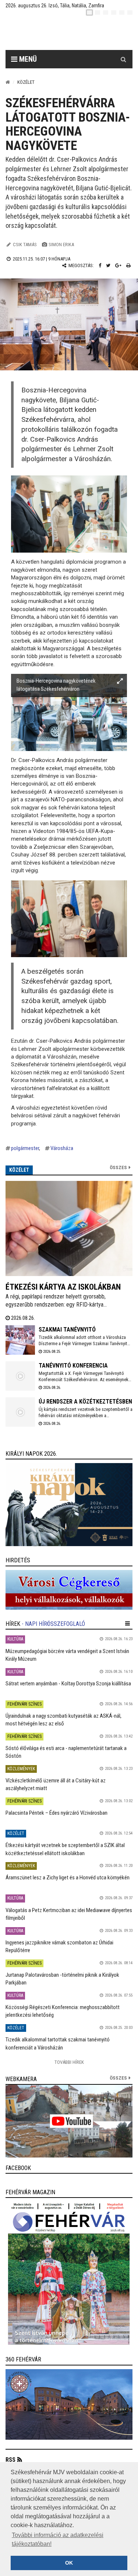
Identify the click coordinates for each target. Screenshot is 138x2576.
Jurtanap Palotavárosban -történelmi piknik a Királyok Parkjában (62, 1979)
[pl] (106, 12)
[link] (69, 1505)
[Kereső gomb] (123, 59)
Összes (118, 1167)
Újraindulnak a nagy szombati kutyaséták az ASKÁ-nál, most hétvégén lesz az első (63, 1720)
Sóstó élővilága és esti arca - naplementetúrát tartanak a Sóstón (66, 1752)
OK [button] (69, 2563)
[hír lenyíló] (128, 1624)
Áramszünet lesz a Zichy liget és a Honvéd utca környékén (68, 1878)
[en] (98, 12)
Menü (27, 59)
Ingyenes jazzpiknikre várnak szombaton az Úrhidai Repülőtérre (59, 1946)
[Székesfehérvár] (75, 33)
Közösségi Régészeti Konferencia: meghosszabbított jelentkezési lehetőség (63, 2011)
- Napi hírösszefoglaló (53, 1624)
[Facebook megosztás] (100, 265)
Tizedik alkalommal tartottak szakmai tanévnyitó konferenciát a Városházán (58, 2043)
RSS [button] (10, 2460)
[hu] (89, 12)
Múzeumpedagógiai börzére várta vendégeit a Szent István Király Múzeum (67, 1655)
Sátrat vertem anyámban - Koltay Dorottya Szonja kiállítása (68, 1684)
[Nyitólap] (8, 82)
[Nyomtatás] (128, 265)
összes (118, 2078)
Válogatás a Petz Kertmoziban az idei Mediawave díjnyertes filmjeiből (69, 1914)
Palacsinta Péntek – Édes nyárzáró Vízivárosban (56, 1813)
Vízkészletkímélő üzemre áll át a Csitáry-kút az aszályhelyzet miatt (56, 1784)
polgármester (25, 1148)
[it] (122, 12)
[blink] (130, 12)
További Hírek (69, 2062)
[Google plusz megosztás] (118, 265)
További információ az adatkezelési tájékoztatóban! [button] (58, 2539)
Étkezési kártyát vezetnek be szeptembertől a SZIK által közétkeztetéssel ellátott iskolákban (65, 1849)
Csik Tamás (25, 245)
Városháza (62, 1148)
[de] (114, 12)
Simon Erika (61, 245)
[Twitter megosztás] (108, 265)
